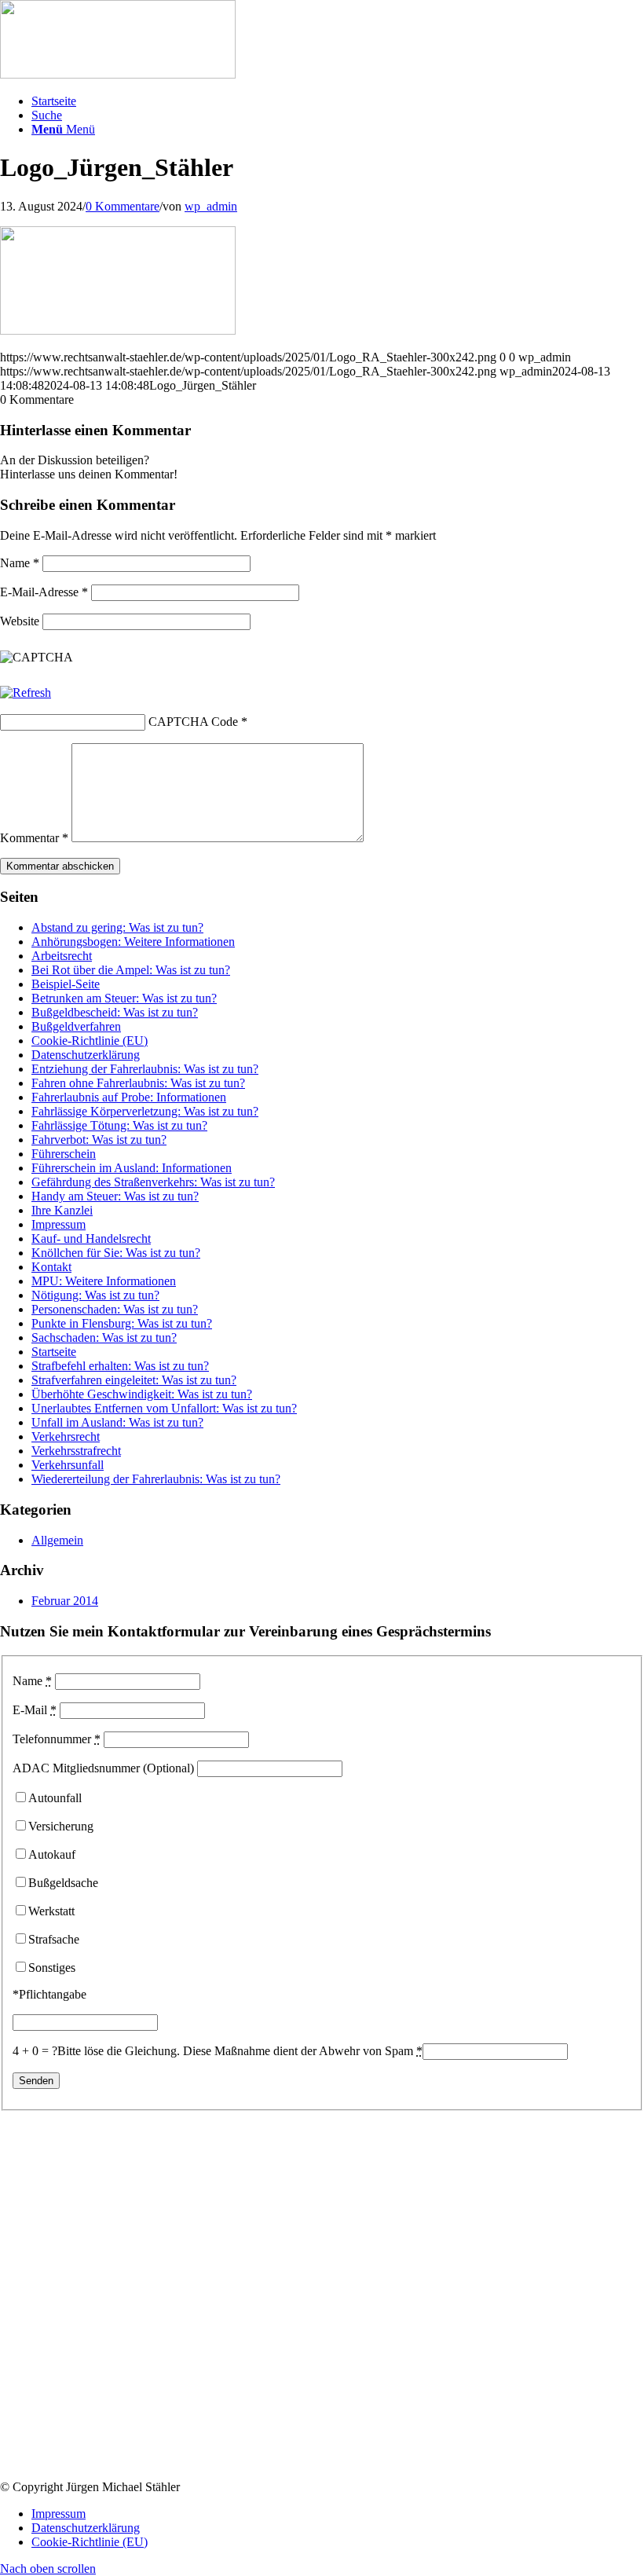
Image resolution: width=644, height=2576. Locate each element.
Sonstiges (52, 1968)
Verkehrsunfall (68, 1465)
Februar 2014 (65, 1601)
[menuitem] (338, 101)
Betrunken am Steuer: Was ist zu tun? (124, 998)
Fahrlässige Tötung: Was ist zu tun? (119, 1125)
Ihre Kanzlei (62, 1210)
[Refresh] (26, 693)
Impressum (59, 1224)
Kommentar (34, 838)
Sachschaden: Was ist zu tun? (104, 1337)
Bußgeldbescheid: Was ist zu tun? (115, 1012)
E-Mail (35, 1710)
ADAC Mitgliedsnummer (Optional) (103, 1768)
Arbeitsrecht (62, 956)
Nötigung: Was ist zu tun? (95, 1295)
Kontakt (51, 1267)
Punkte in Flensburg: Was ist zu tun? (122, 1323)
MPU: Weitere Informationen (104, 1281)
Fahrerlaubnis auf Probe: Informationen (129, 1097)
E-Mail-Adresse (44, 592)
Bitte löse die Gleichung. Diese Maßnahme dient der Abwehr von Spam (240, 2051)
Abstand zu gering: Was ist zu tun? (117, 927)
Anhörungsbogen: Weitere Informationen (133, 942)
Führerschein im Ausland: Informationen (132, 1168)
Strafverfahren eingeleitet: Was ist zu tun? (134, 1380)
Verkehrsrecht (66, 1436)
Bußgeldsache (63, 1883)
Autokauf (52, 1854)
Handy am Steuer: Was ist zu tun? (115, 1196)
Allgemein (57, 1540)
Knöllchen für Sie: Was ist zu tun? (116, 1253)
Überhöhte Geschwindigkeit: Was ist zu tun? (142, 1394)
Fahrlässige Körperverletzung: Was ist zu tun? (145, 1111)
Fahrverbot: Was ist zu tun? (99, 1140)
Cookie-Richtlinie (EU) (90, 1041)
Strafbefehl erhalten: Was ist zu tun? (120, 1366)
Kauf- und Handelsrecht (91, 1239)
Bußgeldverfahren (76, 1026)
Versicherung (61, 1826)
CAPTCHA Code (193, 722)
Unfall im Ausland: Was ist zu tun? (117, 1422)
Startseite (54, 1352)
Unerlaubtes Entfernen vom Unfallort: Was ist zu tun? (164, 1408)
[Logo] (118, 74)
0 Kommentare (123, 206)
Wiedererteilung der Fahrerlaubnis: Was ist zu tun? (156, 1479)
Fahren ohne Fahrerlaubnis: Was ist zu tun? (138, 1083)
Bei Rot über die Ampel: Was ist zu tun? (131, 970)
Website (20, 621)
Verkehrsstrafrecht (76, 1451)
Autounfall (55, 1798)
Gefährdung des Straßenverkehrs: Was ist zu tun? (153, 1182)
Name (20, 563)
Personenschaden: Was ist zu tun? (115, 1309)
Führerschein (64, 1154)
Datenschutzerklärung (86, 1055)
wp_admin (211, 206)
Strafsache (54, 1939)
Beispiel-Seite (66, 984)
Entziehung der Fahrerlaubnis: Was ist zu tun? (145, 1069)
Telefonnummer (57, 1739)
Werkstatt (51, 1911)
